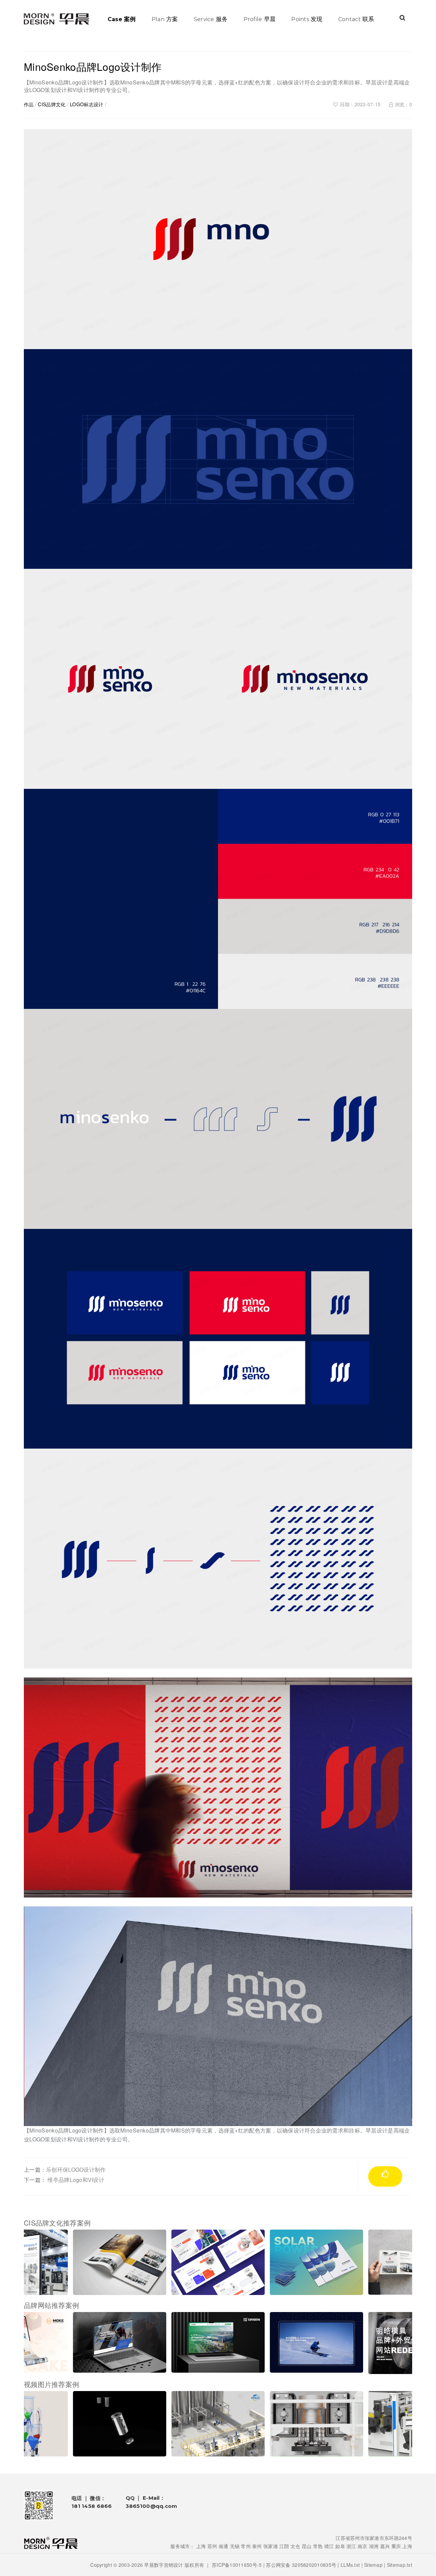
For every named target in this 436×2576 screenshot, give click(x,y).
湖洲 (374, 2546)
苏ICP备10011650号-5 (237, 2565)
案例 (122, 19)
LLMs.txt (350, 2565)
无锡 (235, 2546)
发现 (307, 19)
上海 (201, 2546)
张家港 (271, 2546)
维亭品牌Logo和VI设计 (76, 2180)
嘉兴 (385, 2546)
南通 (224, 2546)
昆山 (307, 2546)
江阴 (284, 2546)
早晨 (260, 19)
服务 (211, 19)
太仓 (295, 2546)
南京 (363, 2546)
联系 (356, 19)
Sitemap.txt (400, 2565)
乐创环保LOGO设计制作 (76, 2169)
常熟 (318, 2546)
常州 (246, 2546)
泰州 (257, 2546)
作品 (29, 104)
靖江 (329, 2546)
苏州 (212, 2546)
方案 (165, 19)
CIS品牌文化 (52, 104)
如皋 (340, 2546)
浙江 (351, 2546)
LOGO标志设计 (87, 104)
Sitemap (373, 2565)
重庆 (396, 2546)
